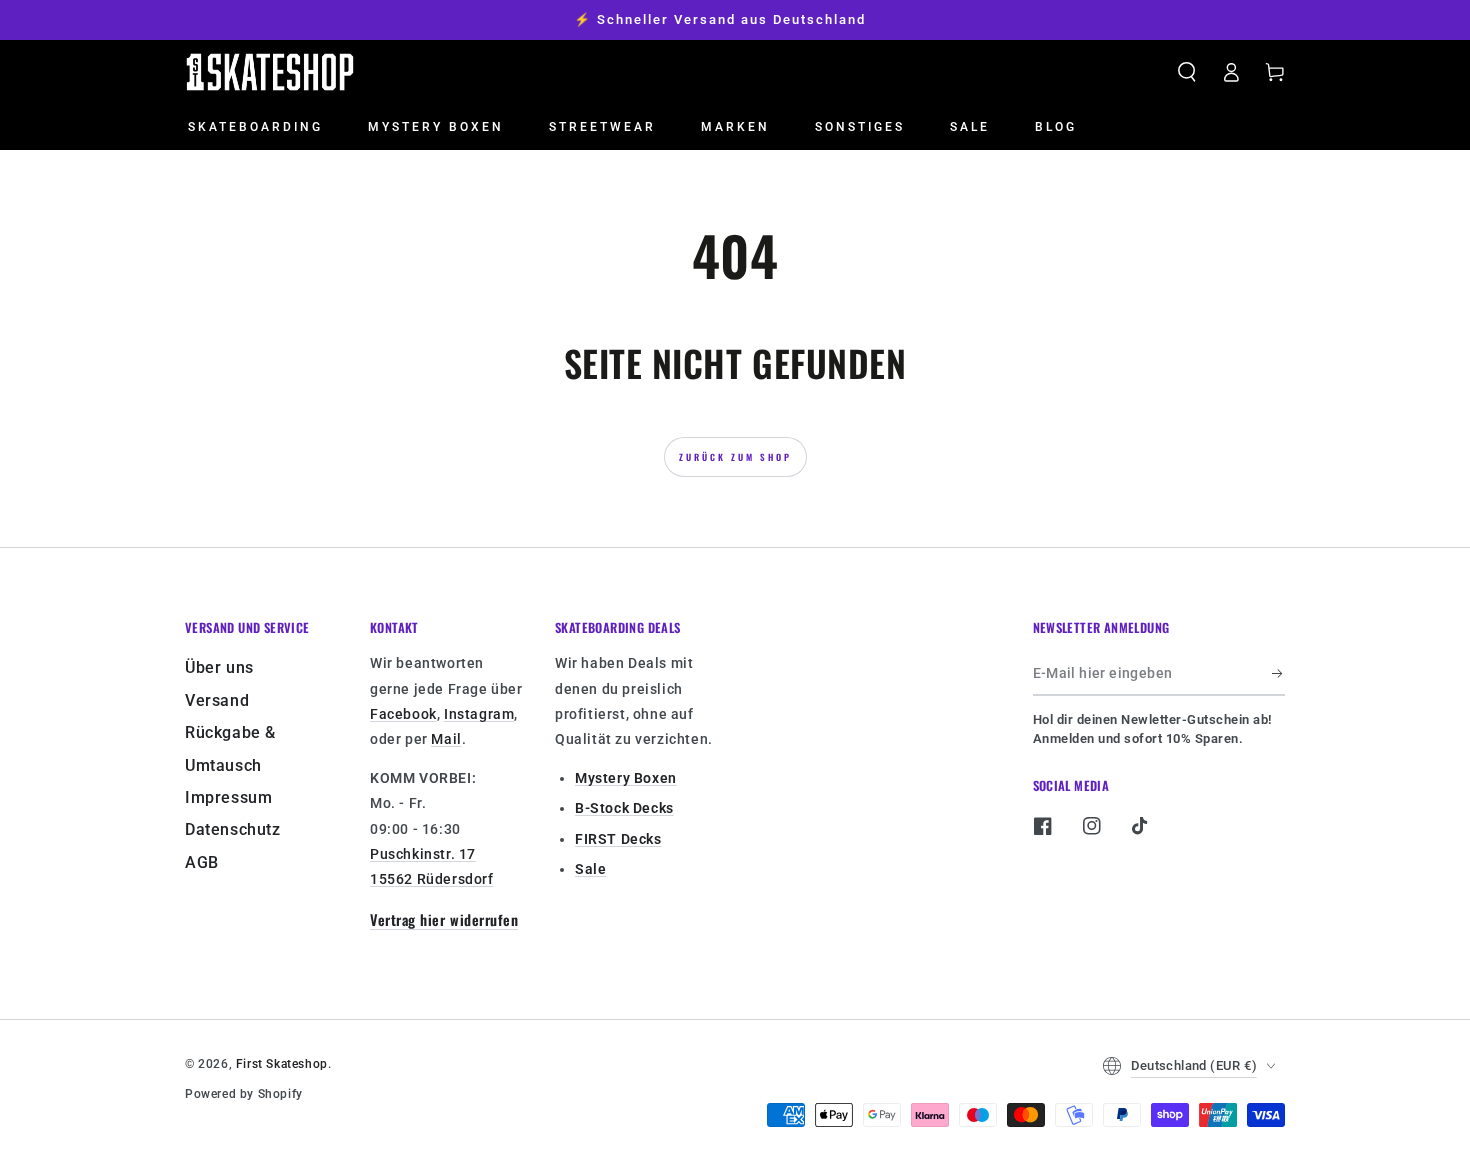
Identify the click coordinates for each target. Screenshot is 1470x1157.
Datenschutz (233, 829)
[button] (1187, 72)
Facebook (403, 714)
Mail (446, 739)
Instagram (479, 714)
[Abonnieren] (1278, 673)
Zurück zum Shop (735, 457)
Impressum (228, 797)
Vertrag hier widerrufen (444, 919)
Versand (217, 700)
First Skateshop (282, 1064)
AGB (202, 862)
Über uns (219, 667)
